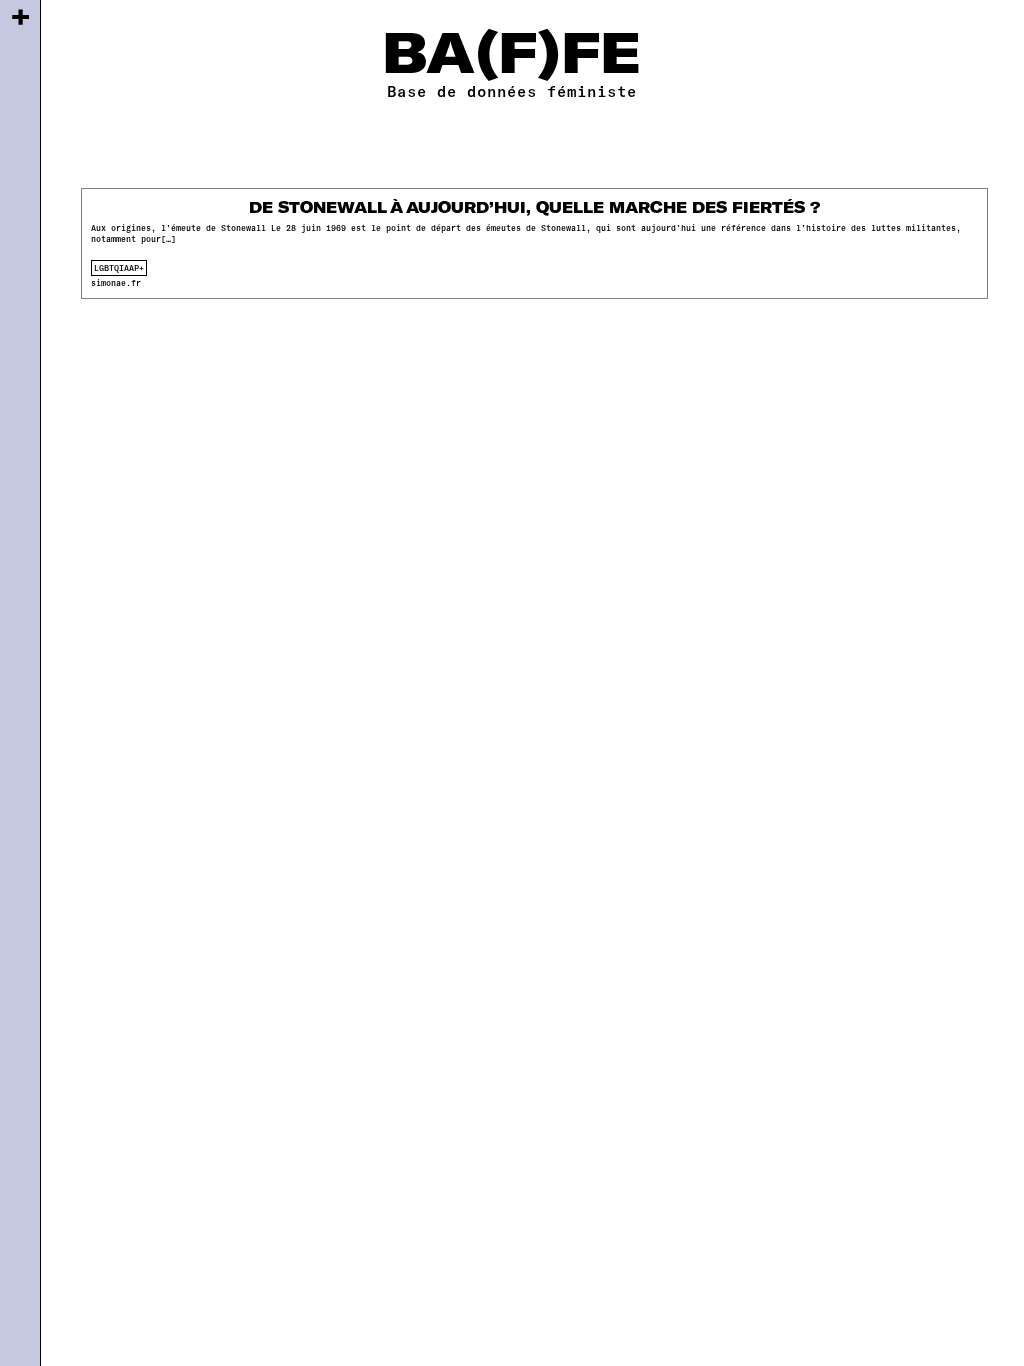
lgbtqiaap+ (119, 268)
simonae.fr (116, 283)
